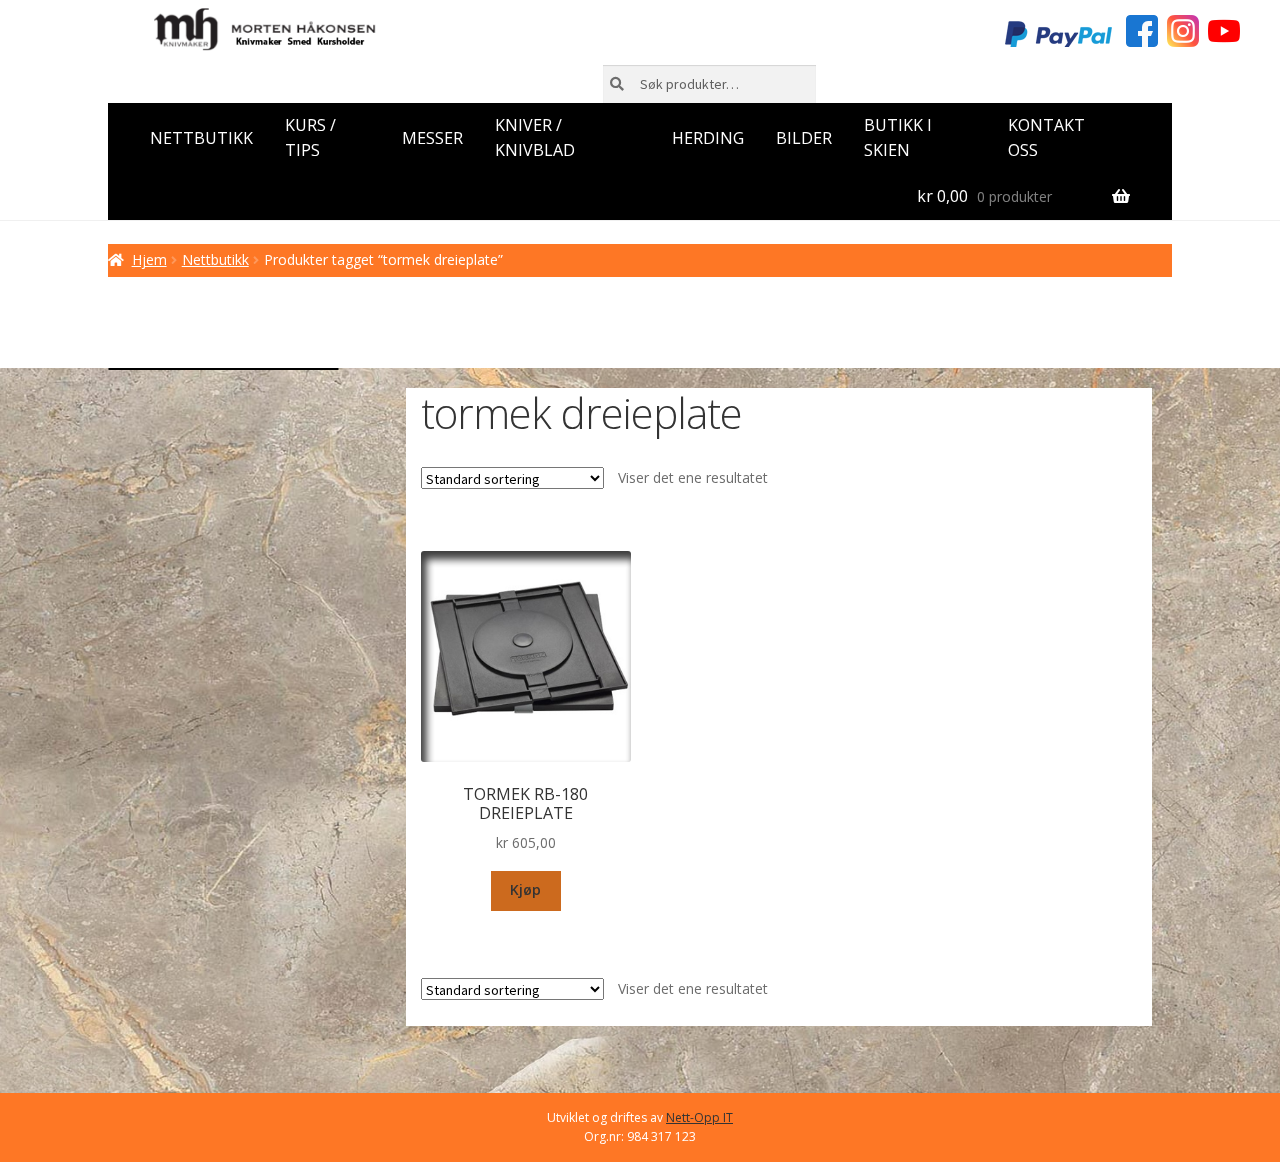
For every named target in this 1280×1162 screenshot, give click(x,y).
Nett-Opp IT (699, 1117)
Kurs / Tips (310, 138)
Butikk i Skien (898, 138)
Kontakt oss (1046, 138)
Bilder (804, 138)
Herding (708, 138)
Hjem (149, 259)
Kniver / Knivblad (535, 138)
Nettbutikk (201, 138)
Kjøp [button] (525, 889)
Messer (432, 138)
